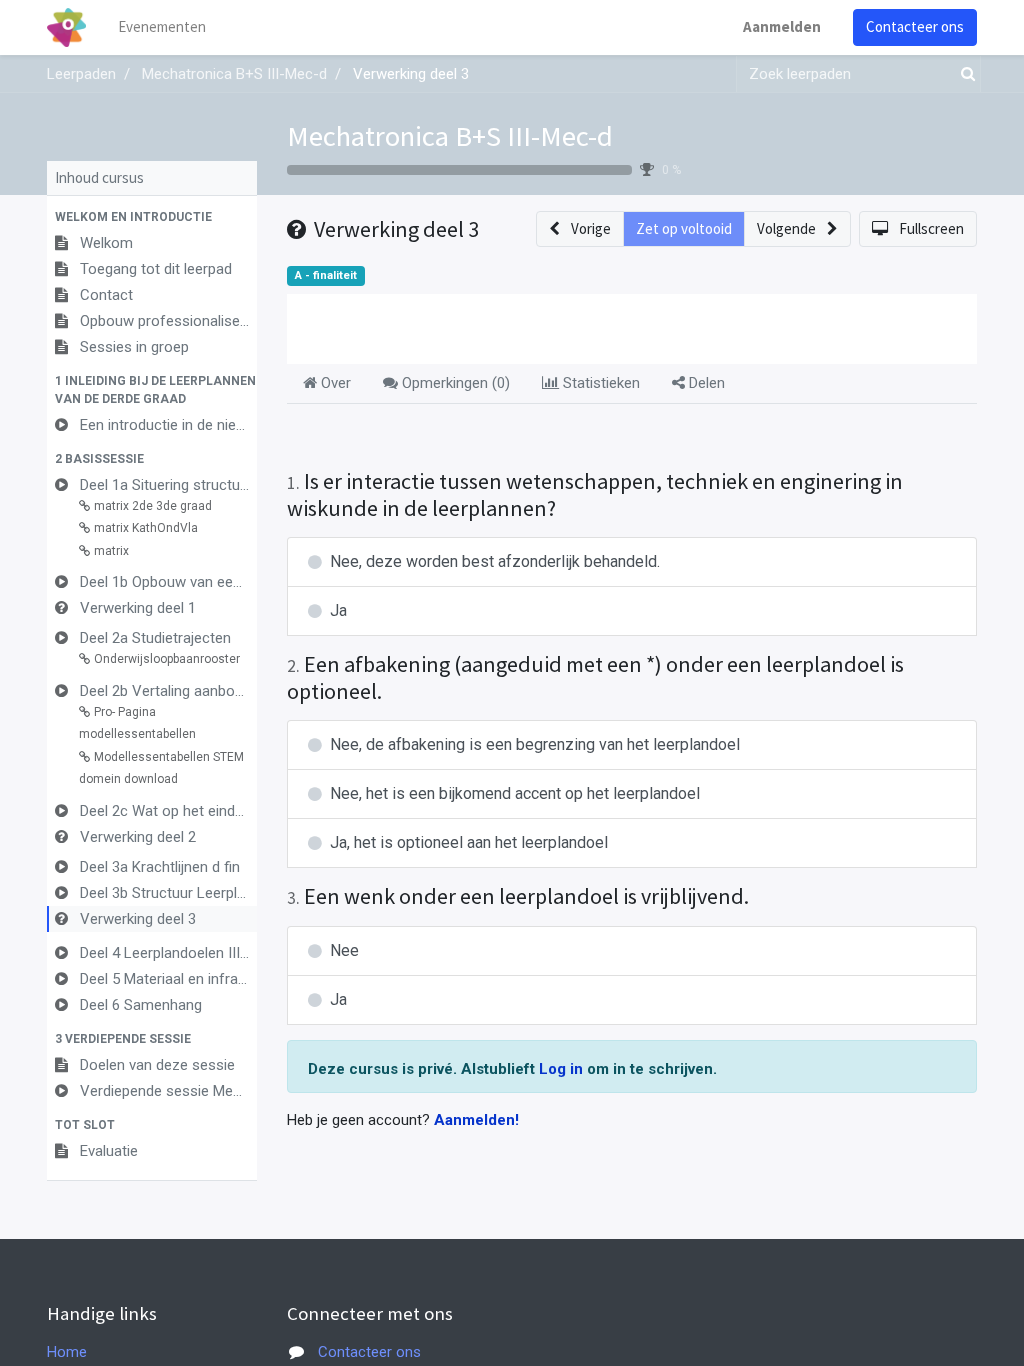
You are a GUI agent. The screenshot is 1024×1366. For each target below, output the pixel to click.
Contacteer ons (915, 26)
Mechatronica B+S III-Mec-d (450, 136)
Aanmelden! (476, 1120)
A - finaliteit (326, 275)
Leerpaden (81, 74)
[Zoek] (964, 74)
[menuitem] (162, 27)
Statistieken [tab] (599, 383)
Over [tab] (334, 383)
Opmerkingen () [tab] (454, 383)
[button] (152, 217)
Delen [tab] (705, 383)
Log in (563, 1069)
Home (67, 1352)
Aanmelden (782, 26)
